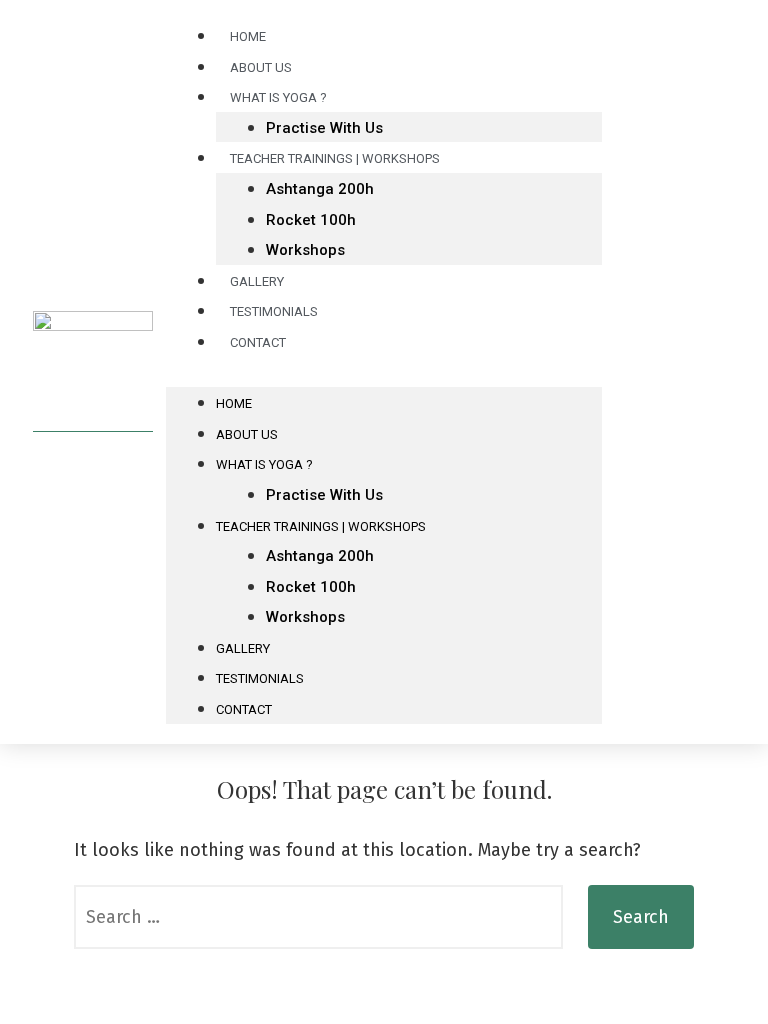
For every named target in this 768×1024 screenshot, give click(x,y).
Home (234, 403)
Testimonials (260, 678)
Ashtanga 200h (320, 189)
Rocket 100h (311, 220)
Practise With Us (324, 495)
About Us (247, 434)
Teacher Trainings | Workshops (335, 158)
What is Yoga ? (278, 97)
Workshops (305, 250)
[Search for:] (318, 917)
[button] (384, 372)
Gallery (243, 648)
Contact (258, 342)
